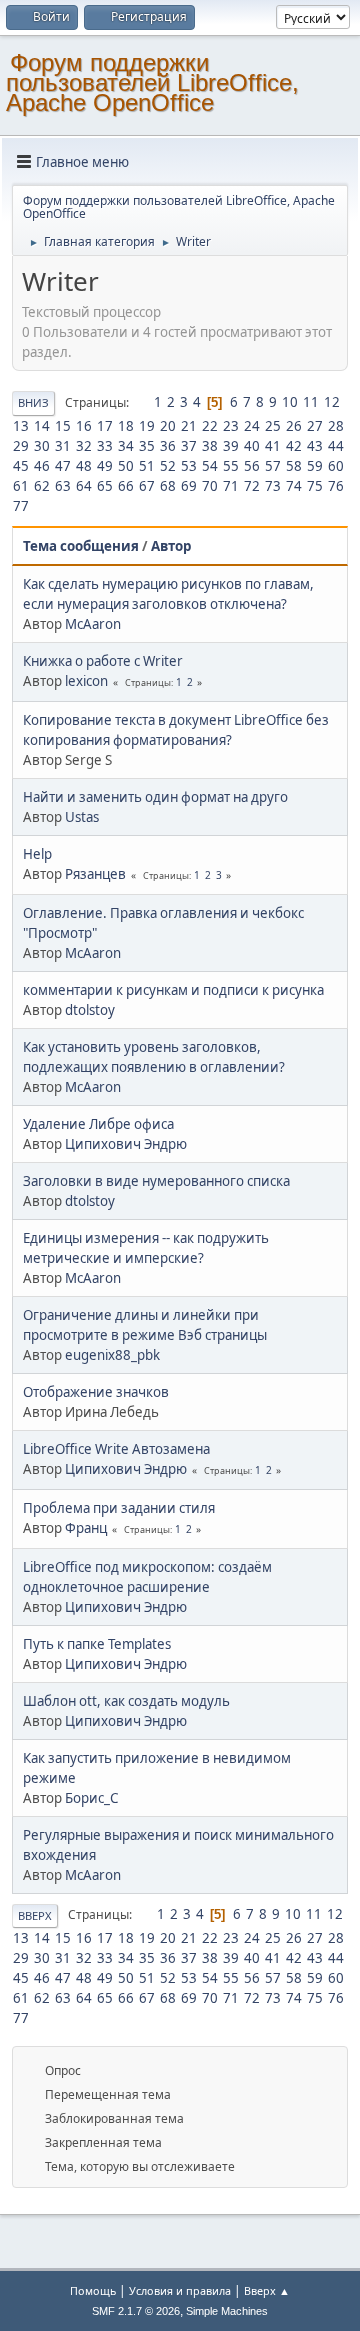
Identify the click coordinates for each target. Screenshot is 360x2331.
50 (126, 466)
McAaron (93, 624)
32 (84, 446)
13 (21, 426)
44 (336, 446)
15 (63, 426)
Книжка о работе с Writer (103, 661)
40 (252, 446)
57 (273, 466)
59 (315, 466)
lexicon (86, 681)
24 (252, 426)
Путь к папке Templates (97, 1644)
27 (315, 426)
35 (147, 446)
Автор (171, 546)
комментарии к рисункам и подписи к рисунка (173, 990)
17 (105, 426)
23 (231, 426)
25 (273, 426)
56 (252, 466)
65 (105, 486)
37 (189, 446)
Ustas (82, 817)
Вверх (35, 1915)
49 (105, 466)
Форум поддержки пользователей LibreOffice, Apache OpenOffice (152, 82)
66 (126, 486)
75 (315, 486)
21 (189, 426)
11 (311, 402)
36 (168, 446)
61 (21, 486)
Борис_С (91, 1798)
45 (21, 466)
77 (21, 506)
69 (189, 486)
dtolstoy (90, 1010)
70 (210, 486)
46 (42, 466)
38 (210, 446)
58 (294, 466)
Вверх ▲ (267, 2290)
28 (336, 426)
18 (126, 426)
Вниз (33, 402)
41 (273, 446)
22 (210, 426)
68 (168, 486)
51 (147, 466)
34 (126, 446)
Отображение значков (96, 1392)
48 (84, 466)
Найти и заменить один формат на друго (155, 797)
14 (42, 426)
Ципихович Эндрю (126, 1144)
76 (336, 486)
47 (63, 466)
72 (252, 486)
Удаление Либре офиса (98, 1124)
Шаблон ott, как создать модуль (126, 1701)
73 (273, 486)
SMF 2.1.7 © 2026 (136, 2311)
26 (294, 426)
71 (231, 486)
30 (42, 446)
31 (63, 446)
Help (37, 854)
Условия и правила (180, 2290)
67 (147, 486)
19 (147, 426)
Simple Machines (227, 2311)
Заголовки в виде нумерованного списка (156, 1181)
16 (84, 426)
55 (231, 466)
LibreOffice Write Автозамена (116, 1449)
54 (210, 466)
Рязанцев (95, 874)
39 (231, 446)
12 (332, 402)
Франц (86, 1528)
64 (84, 486)
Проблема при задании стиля (119, 1508)
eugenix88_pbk (112, 1355)
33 (105, 446)
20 (168, 426)
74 (294, 486)
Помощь (93, 2290)
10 (290, 402)
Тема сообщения (81, 546)
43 (315, 446)
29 (21, 446)
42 (294, 446)
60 (336, 466)
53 (189, 466)
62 (42, 486)
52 (168, 466)
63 (63, 486)
